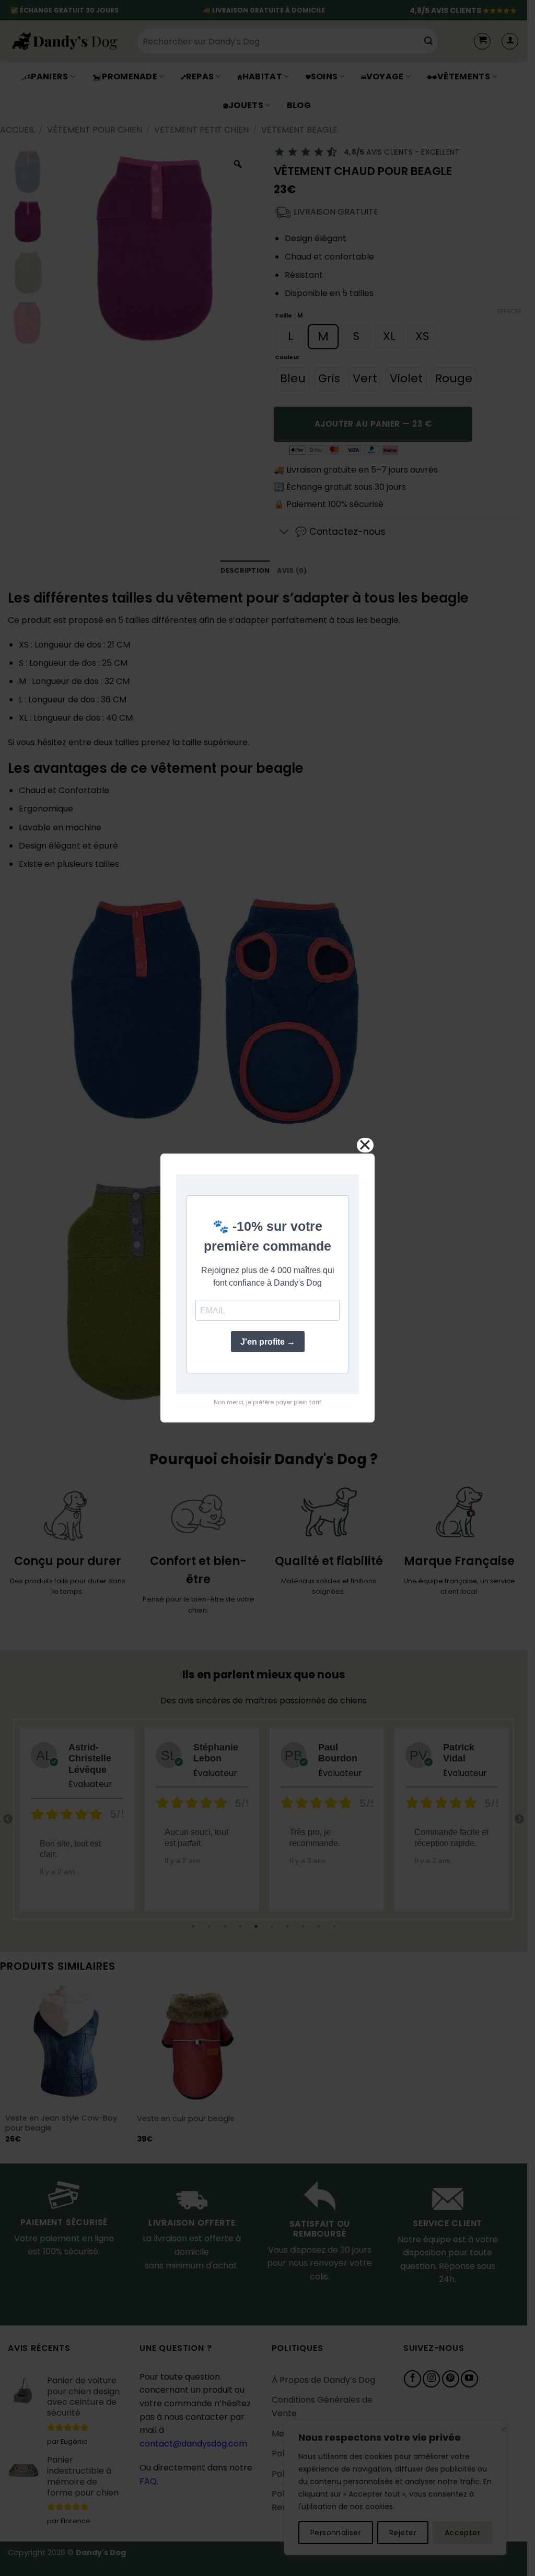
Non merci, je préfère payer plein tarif (267, 1402)
